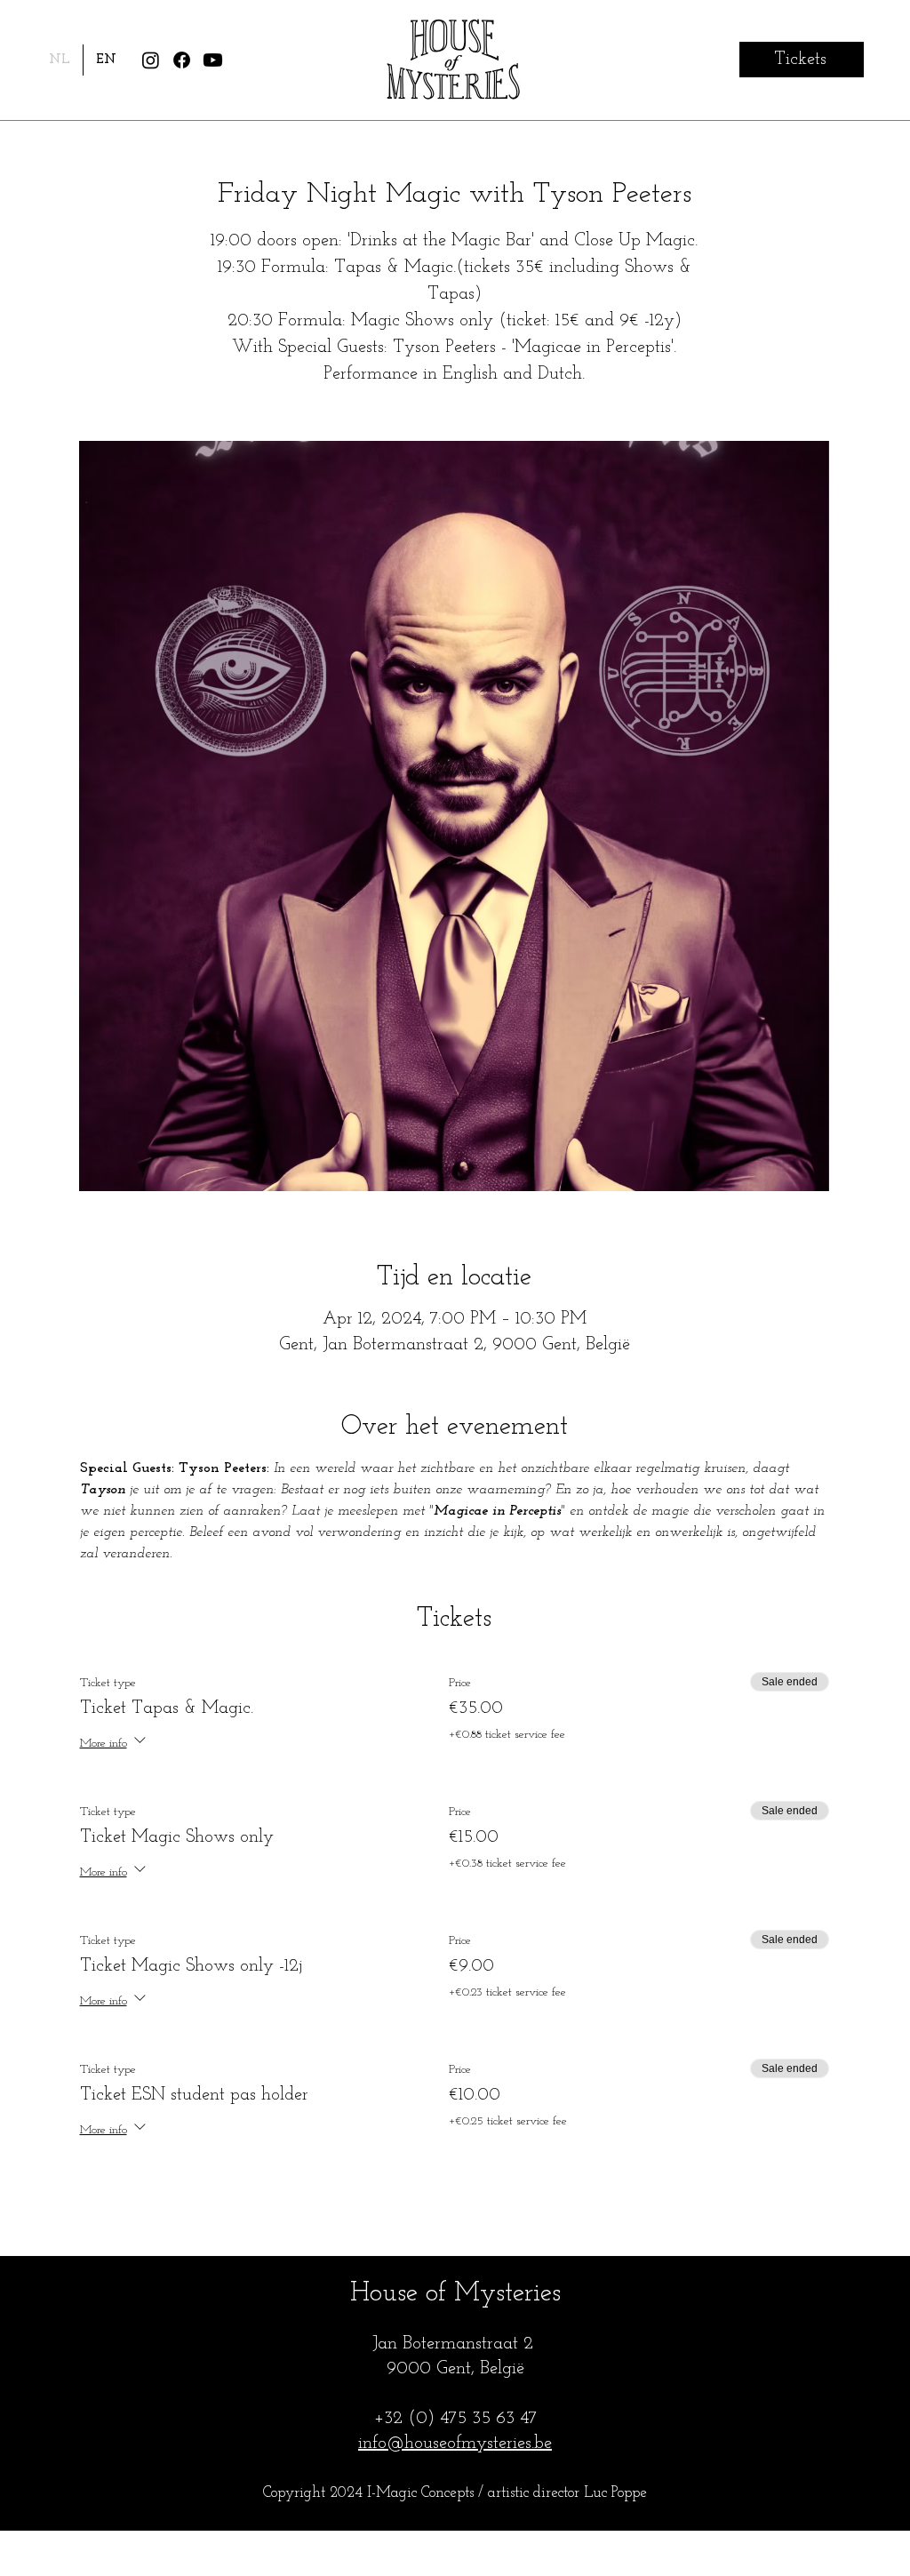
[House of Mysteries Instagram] (151, 60)
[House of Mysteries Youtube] (213, 60)
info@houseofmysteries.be (455, 2444)
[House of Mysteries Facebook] (182, 60)
